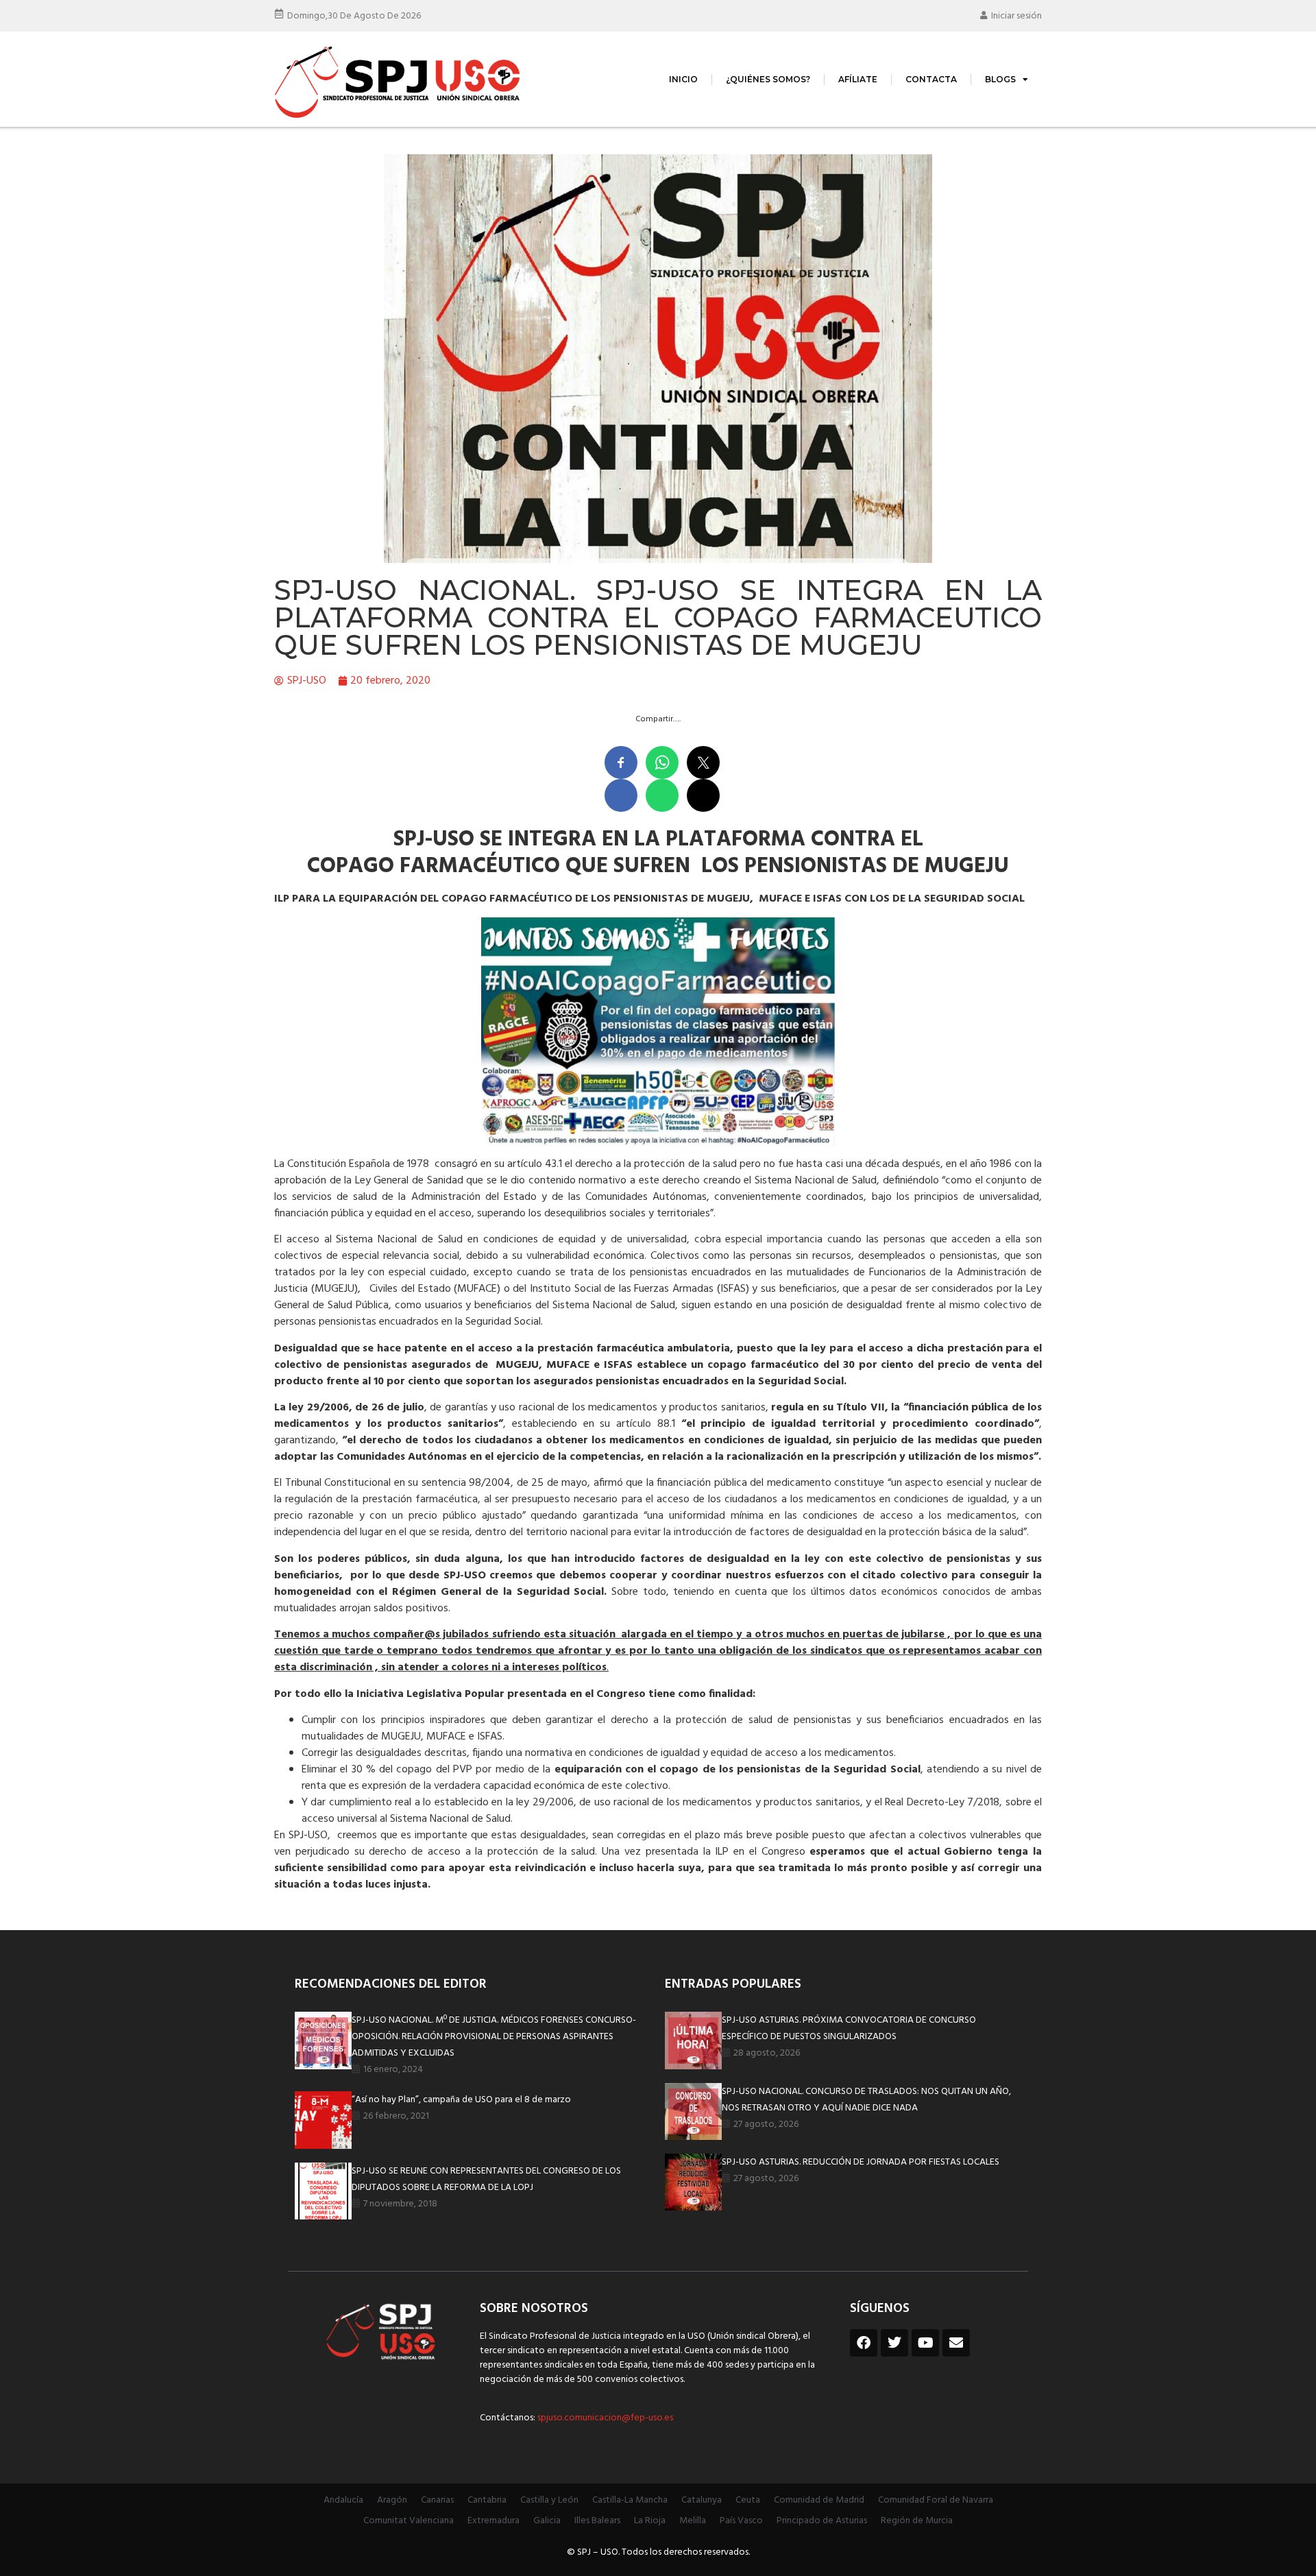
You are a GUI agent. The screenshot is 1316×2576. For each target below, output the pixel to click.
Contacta (931, 79)
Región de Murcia (917, 2521)
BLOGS (1000, 79)
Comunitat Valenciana (409, 2521)
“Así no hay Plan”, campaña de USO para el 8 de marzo (461, 2100)
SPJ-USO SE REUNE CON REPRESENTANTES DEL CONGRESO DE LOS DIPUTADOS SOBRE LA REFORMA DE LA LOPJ (486, 2179)
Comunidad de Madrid (819, 2500)
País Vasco (741, 2521)
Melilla (693, 2521)
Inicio (683, 79)
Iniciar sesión (1016, 16)
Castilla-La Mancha (630, 2500)
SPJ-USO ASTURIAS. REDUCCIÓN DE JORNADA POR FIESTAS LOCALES (861, 2162)
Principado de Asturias (822, 2521)
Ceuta (748, 2500)
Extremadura (493, 2521)
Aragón (392, 2500)
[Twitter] (894, 2343)
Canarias (437, 2500)
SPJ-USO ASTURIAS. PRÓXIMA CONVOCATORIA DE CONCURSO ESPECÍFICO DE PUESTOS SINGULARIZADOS (849, 2029)
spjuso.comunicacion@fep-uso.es (604, 2418)
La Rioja (650, 2521)
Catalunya (702, 2500)
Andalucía (343, 2500)
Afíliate (858, 79)
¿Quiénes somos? (768, 79)
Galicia (547, 2521)
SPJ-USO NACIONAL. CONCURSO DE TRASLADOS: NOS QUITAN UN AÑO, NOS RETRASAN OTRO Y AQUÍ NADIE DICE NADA (866, 2100)
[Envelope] (956, 2343)
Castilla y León (549, 2500)
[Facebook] (864, 2343)
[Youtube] (925, 2343)
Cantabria (487, 2500)
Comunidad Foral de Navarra (936, 2500)
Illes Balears (597, 2521)
